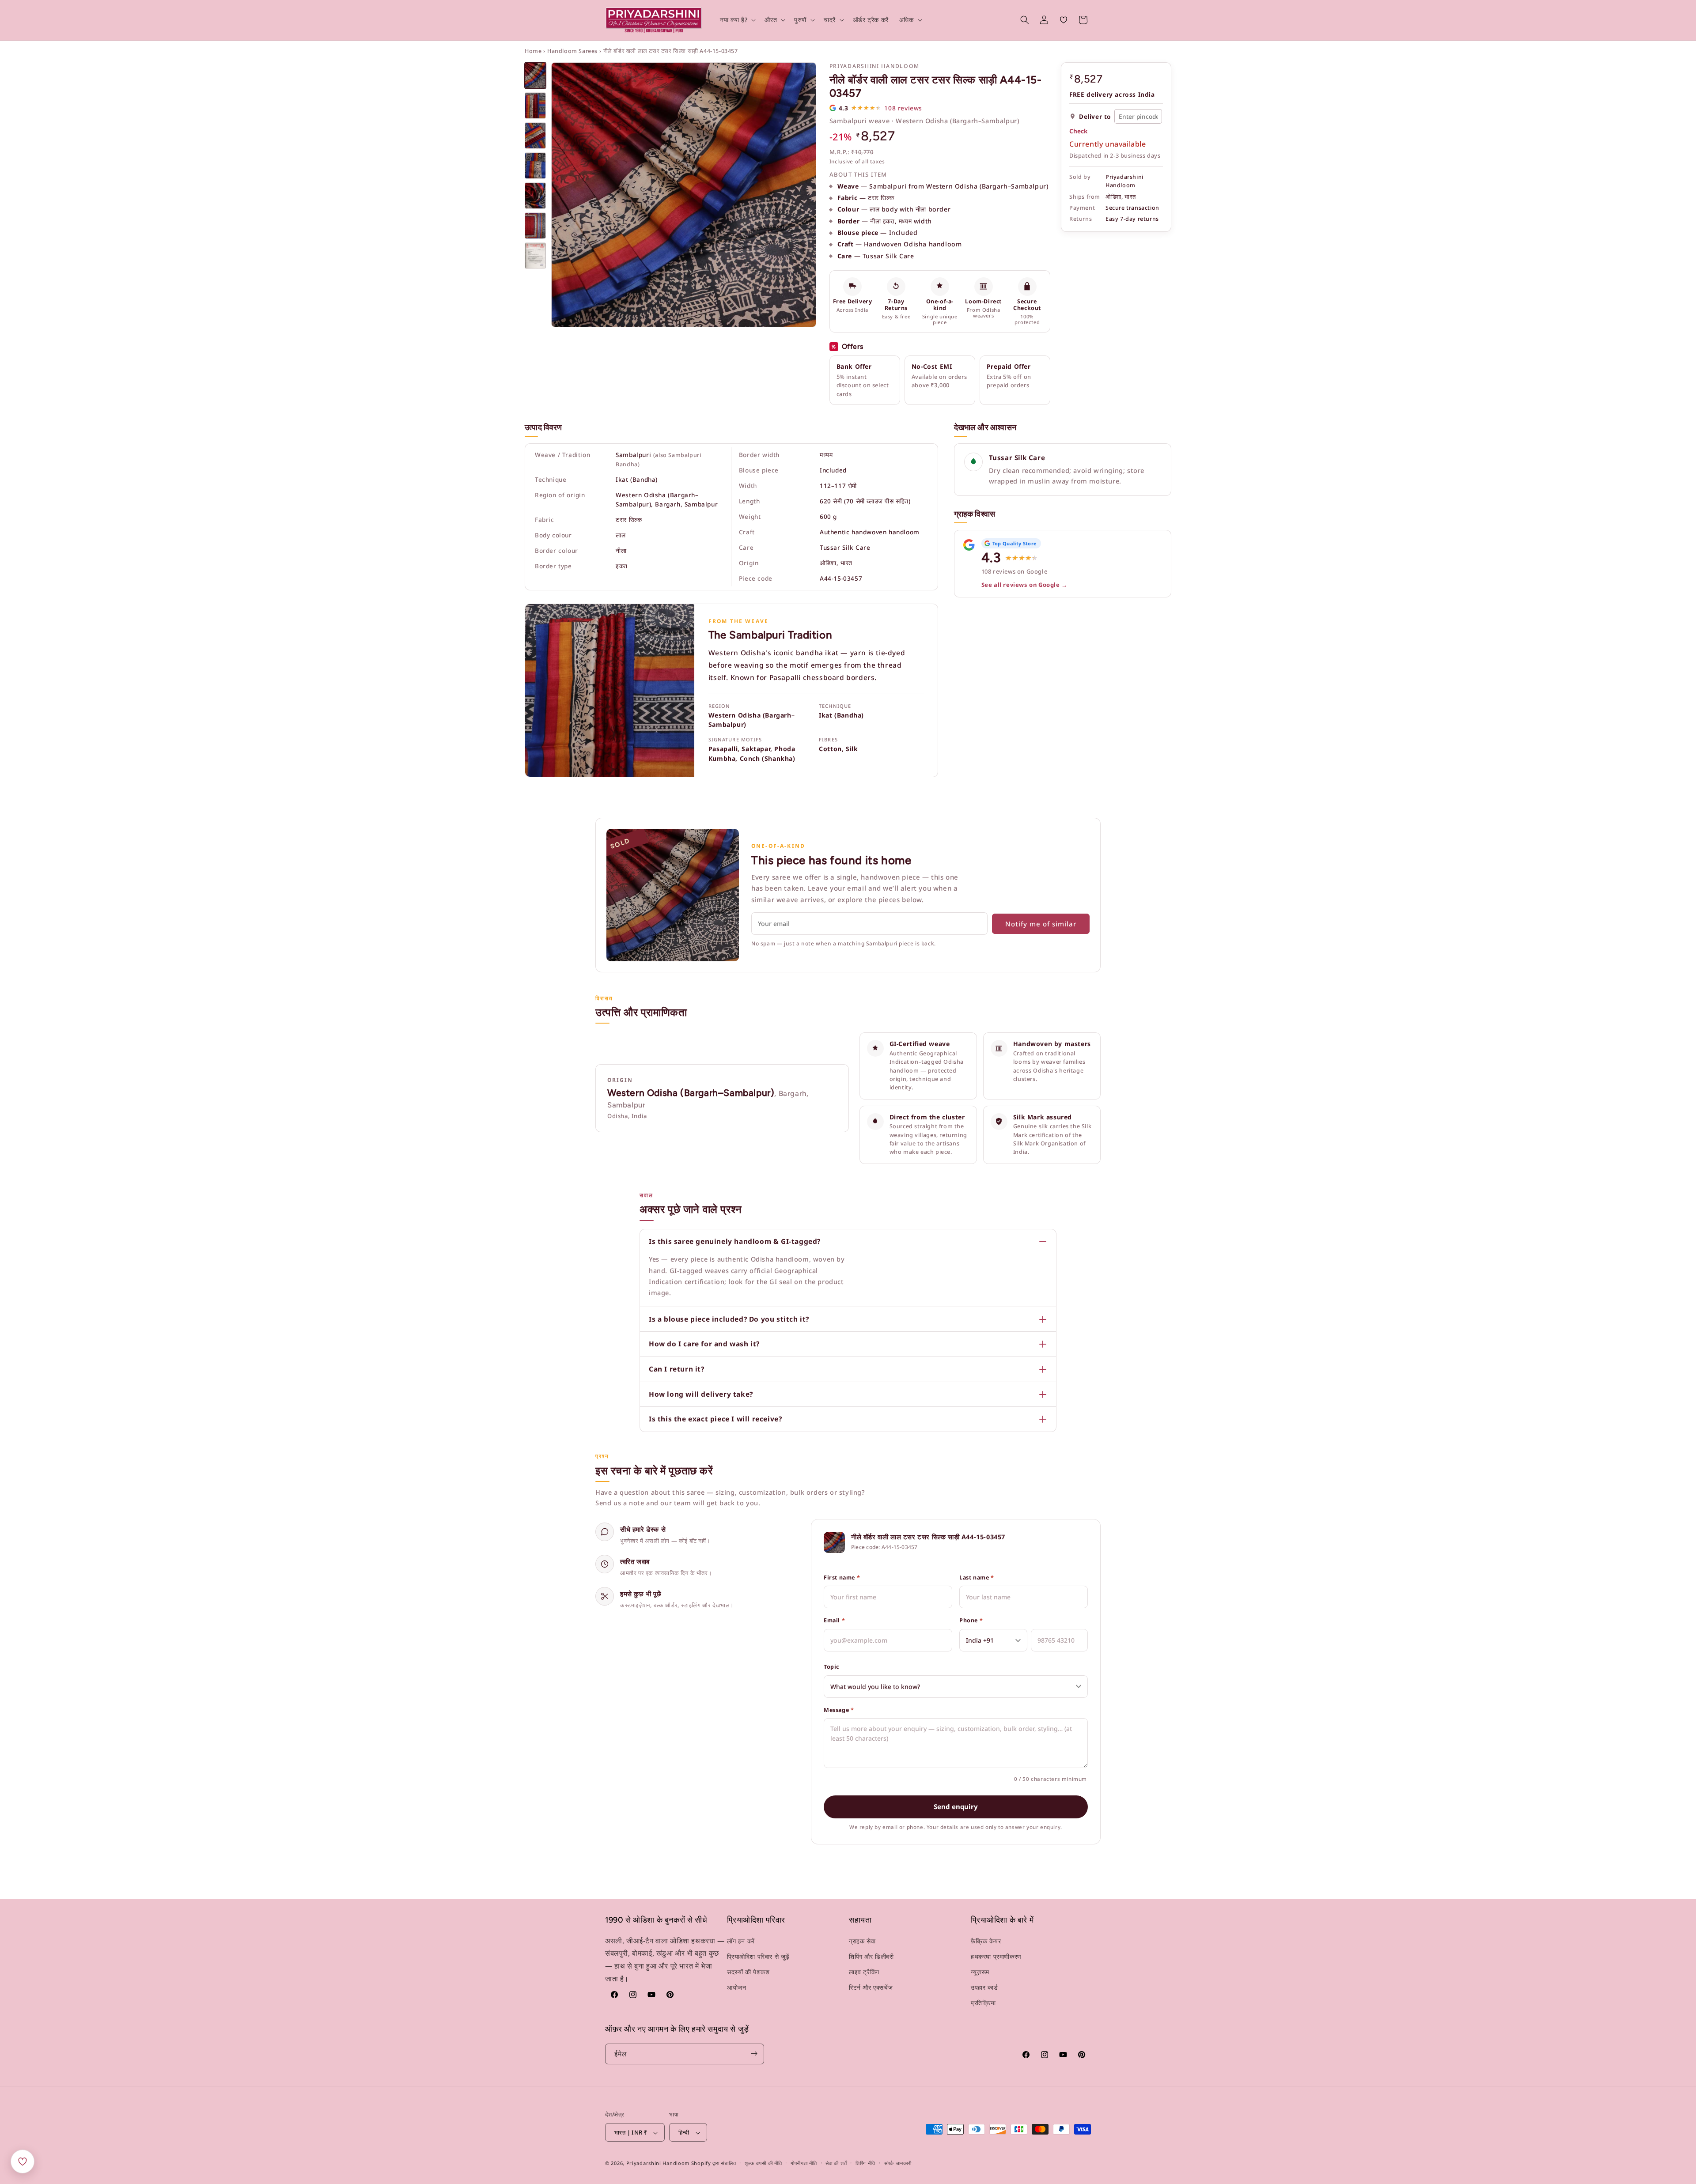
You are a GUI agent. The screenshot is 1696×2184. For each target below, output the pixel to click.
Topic (831, 1667)
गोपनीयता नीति (804, 2163)
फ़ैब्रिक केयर (986, 1941)
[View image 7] (535, 256)
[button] (737, 20)
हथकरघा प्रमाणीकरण (996, 1956)
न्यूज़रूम (980, 1972)
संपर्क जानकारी (898, 2163)
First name (842, 1578)
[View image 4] (535, 166)
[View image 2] (535, 106)
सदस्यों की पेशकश (748, 1972)
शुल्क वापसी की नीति (763, 2163)
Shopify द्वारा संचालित (714, 2163)
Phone (971, 1620)
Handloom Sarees (572, 51)
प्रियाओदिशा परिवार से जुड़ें (758, 1956)
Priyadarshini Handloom (658, 2163)
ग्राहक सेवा (862, 1941)
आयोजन (736, 1987)
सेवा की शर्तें (836, 2163)
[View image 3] (535, 136)
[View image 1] (535, 76)
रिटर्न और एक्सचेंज (871, 1987)
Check (1078, 131)
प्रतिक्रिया (983, 2003)
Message (839, 1710)
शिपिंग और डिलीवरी (871, 1956)
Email (834, 1620)
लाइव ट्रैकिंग (864, 1972)
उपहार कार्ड (984, 1987)
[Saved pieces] (23, 2161)
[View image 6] (535, 226)
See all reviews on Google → (1024, 585)
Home (533, 51)
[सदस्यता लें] (754, 2054)
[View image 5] (535, 196)
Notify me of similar (1041, 924)
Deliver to (1095, 116)
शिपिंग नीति (865, 2163)
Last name (977, 1578)
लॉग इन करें (741, 1941)
